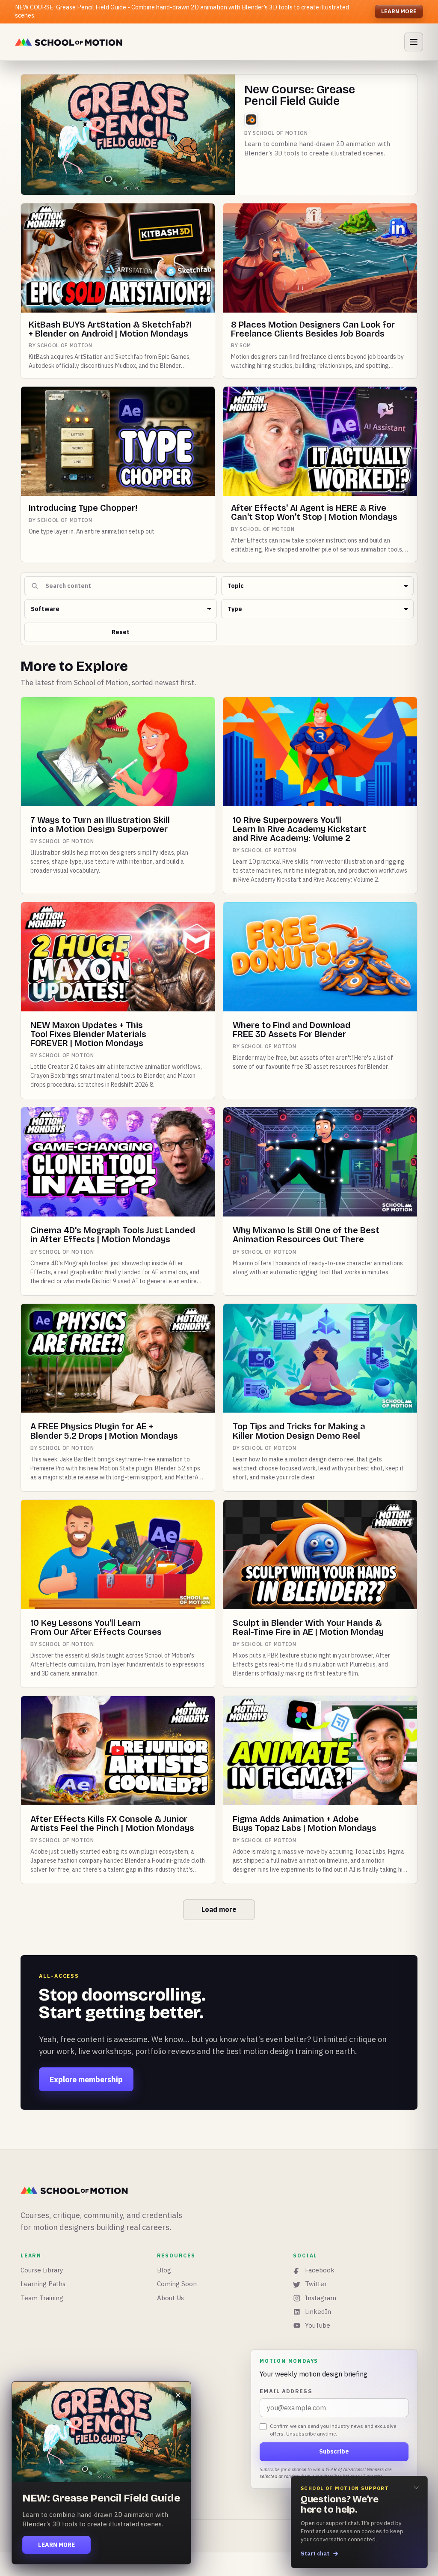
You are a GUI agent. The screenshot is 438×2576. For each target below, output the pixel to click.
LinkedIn (318, 2312)
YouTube (318, 2325)
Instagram (321, 2298)
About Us (170, 2298)
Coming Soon (177, 2284)
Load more (219, 1909)
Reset (121, 632)
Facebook (320, 2270)
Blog (164, 2270)
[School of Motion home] (69, 42)
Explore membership (86, 2080)
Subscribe (334, 2451)
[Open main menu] (414, 42)
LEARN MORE (399, 11)
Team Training (42, 2298)
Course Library (42, 2270)
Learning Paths (43, 2284)
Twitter (316, 2284)
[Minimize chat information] (416, 2487)
